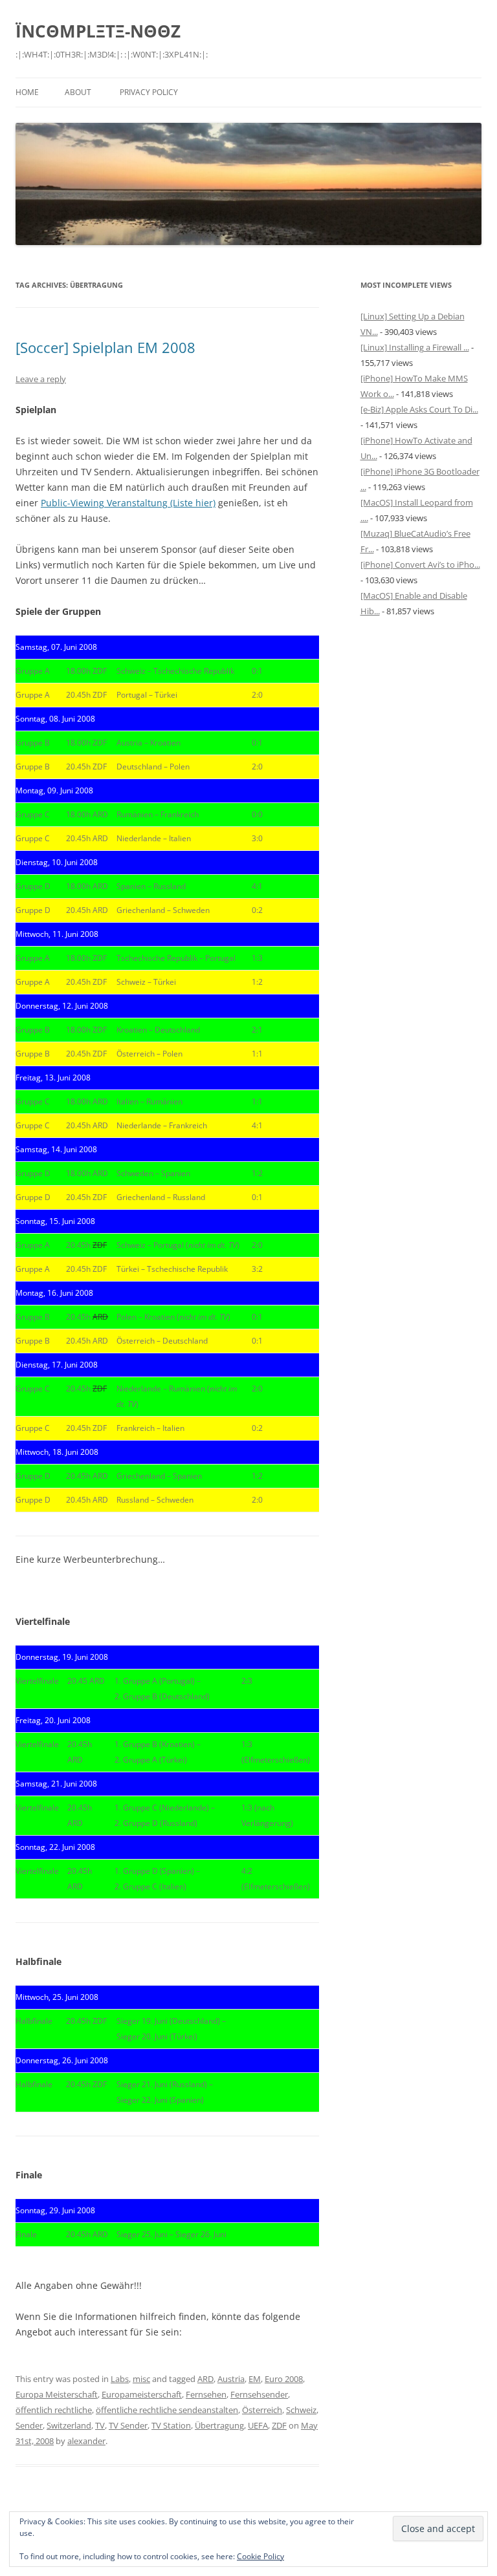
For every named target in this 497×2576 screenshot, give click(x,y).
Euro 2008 (284, 2379)
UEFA (258, 2425)
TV (100, 2425)
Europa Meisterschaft (57, 2394)
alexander (86, 2441)
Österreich (262, 2410)
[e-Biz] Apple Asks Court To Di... (419, 409)
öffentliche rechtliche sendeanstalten (167, 2410)
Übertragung (219, 2425)
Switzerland (69, 2425)
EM (255, 2379)
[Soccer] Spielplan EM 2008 (105, 347)
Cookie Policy (260, 2556)
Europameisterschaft (142, 2394)
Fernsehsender (259, 2394)
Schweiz (301, 2410)
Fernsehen (206, 2394)
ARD (205, 2379)
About (78, 92)
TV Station (171, 2425)
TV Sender (128, 2425)
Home (27, 92)
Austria (231, 2379)
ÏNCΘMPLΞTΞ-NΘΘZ (98, 31)
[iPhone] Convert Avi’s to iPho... (420, 564)
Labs (120, 2379)
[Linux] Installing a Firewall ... (415, 347)
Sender (29, 2425)
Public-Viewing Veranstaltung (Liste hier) (128, 503)
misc (141, 2379)
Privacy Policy (149, 92)
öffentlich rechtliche (54, 2410)
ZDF (279, 2425)
